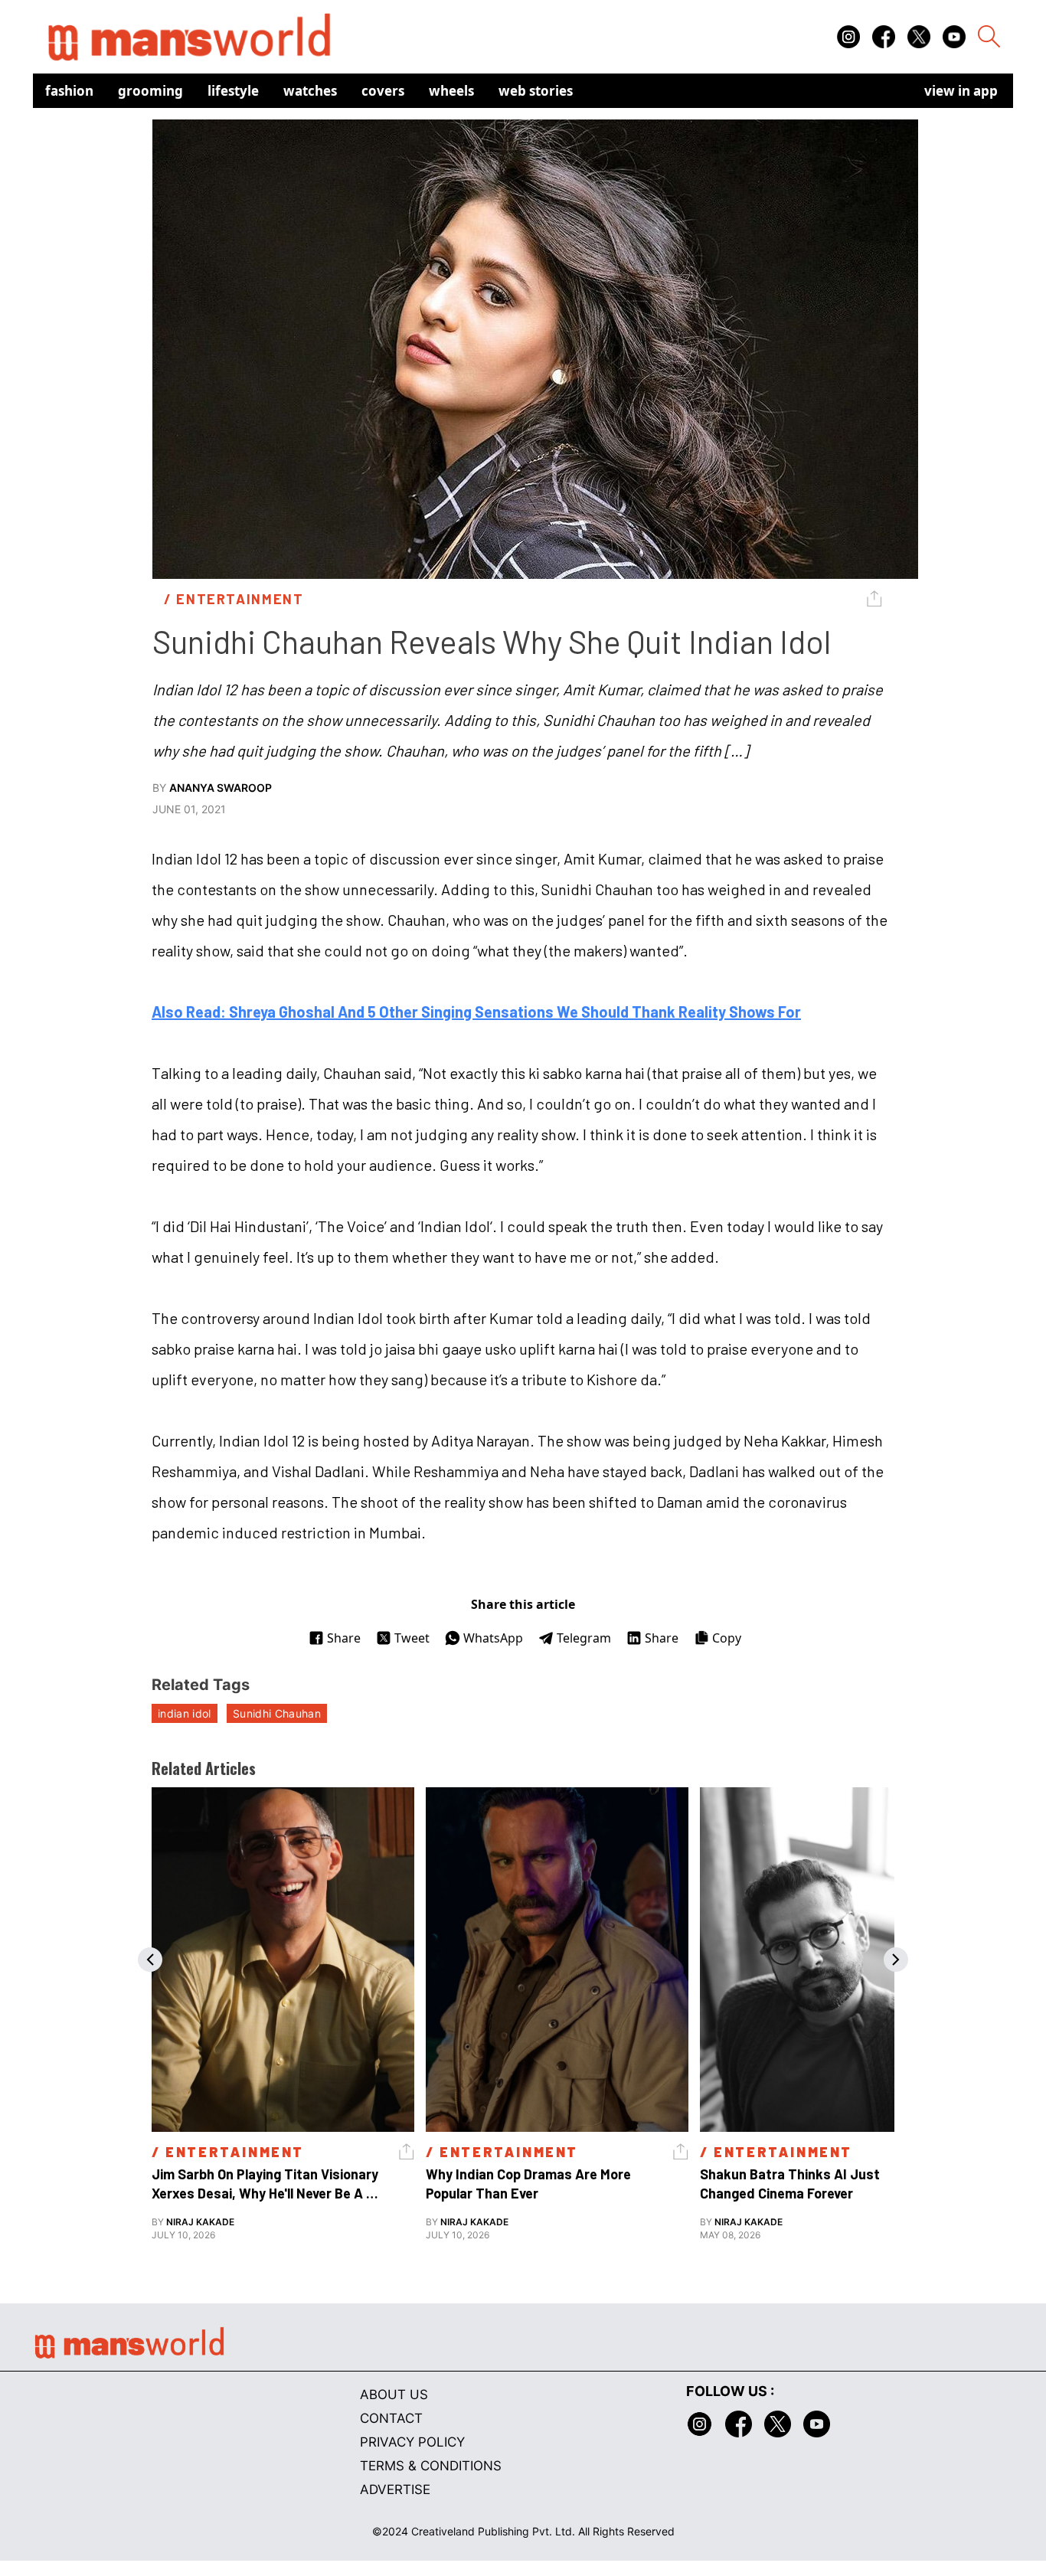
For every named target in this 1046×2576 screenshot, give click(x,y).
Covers (383, 91)
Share (344, 1638)
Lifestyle (233, 91)
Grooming (150, 91)
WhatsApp (493, 1638)
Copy (727, 1638)
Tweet (412, 1638)
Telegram (584, 1638)
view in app (961, 91)
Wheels (451, 91)
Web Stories (536, 91)
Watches (310, 91)
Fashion (69, 91)
